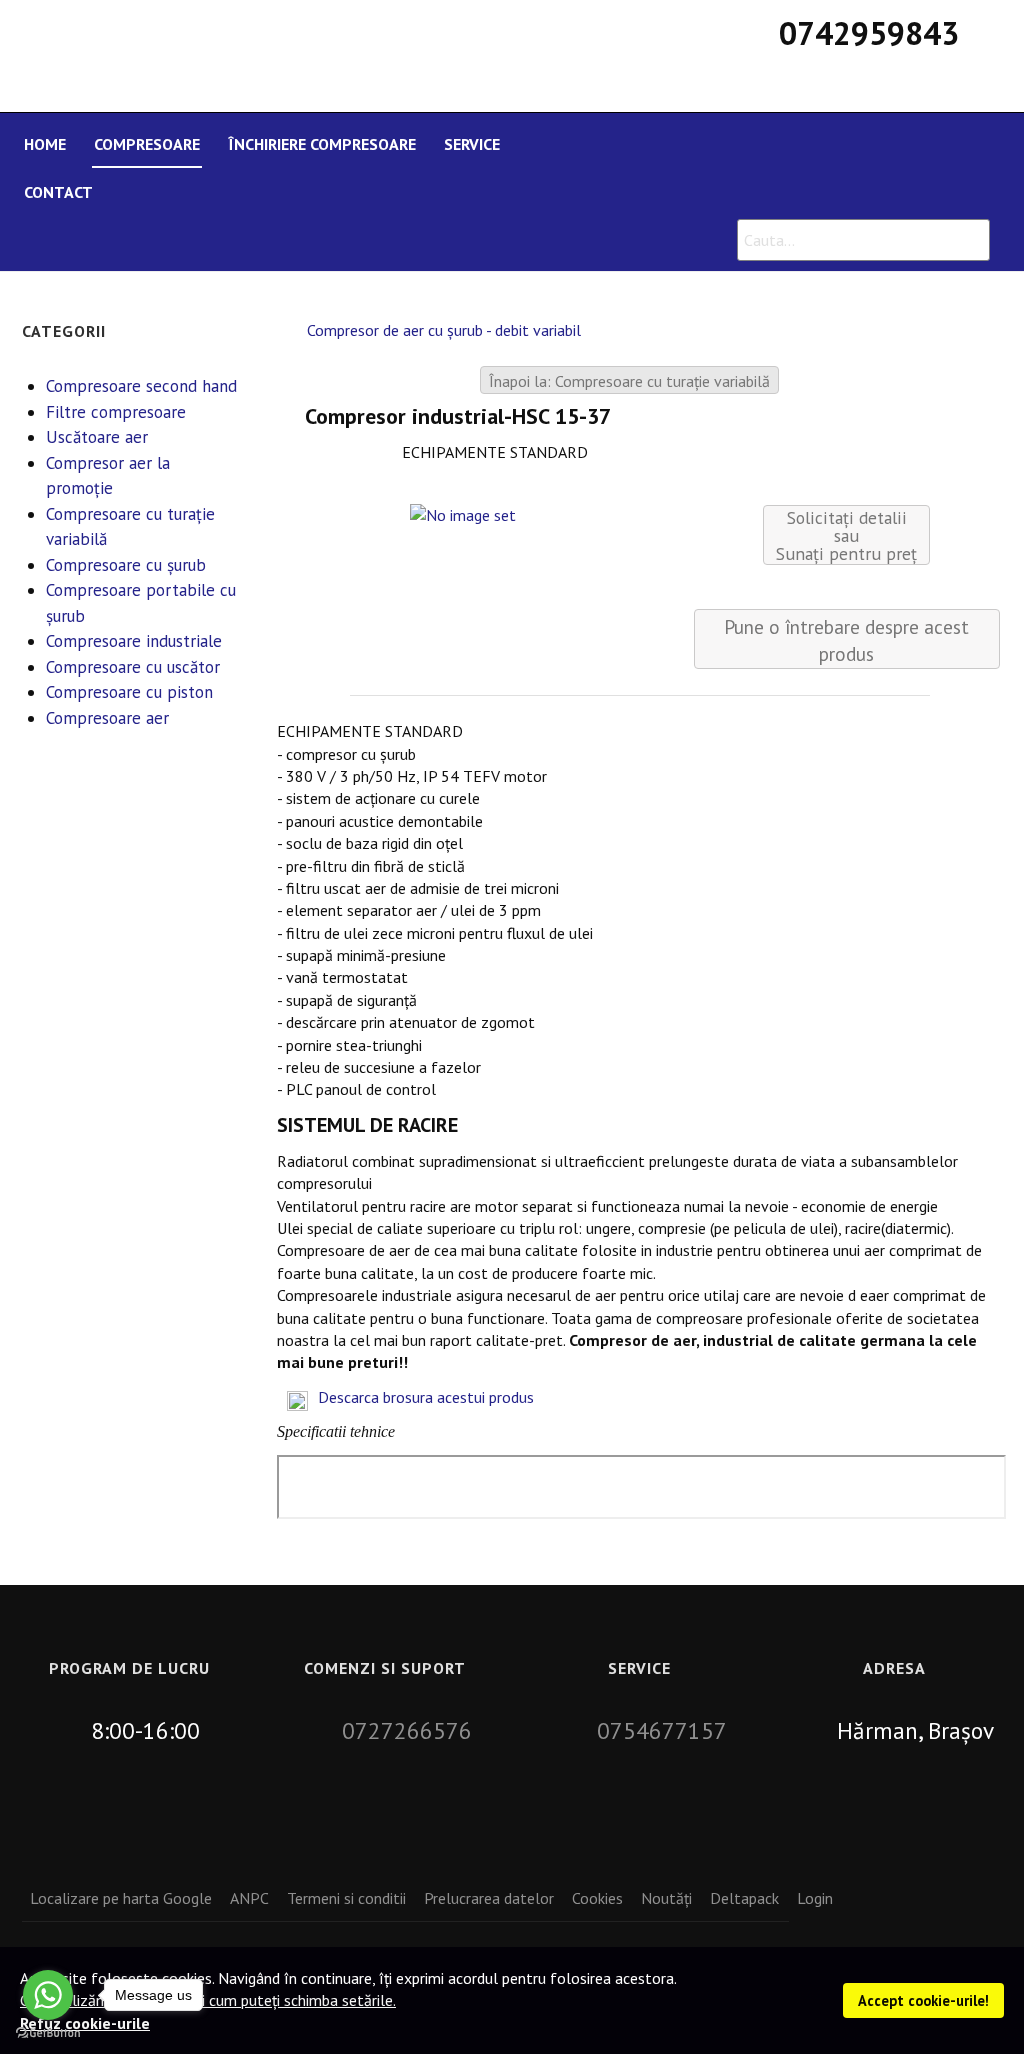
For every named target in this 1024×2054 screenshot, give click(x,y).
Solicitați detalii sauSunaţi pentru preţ (846, 535)
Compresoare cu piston (129, 692)
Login (815, 1898)
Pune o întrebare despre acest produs (846, 640)
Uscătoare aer (97, 437)
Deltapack (744, 1898)
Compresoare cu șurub (126, 565)
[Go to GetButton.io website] (48, 2033)
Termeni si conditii (346, 1898)
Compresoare (147, 144)
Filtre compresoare (116, 412)
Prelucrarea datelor (489, 1898)
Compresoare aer (107, 718)
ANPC (249, 1898)
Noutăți (666, 1898)
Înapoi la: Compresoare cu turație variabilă (629, 381)
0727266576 (407, 1730)
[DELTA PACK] (392, 42)
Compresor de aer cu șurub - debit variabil (444, 330)
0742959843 (869, 33)
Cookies (597, 1898)
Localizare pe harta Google (121, 1898)
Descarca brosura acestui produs (426, 1397)
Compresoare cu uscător (133, 667)
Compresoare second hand (141, 386)
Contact (58, 192)
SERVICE (472, 144)
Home (45, 144)
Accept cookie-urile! (923, 2000)
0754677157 (662, 1730)
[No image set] (462, 513)
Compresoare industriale (134, 641)
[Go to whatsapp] (48, 1995)
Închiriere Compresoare (322, 144)
